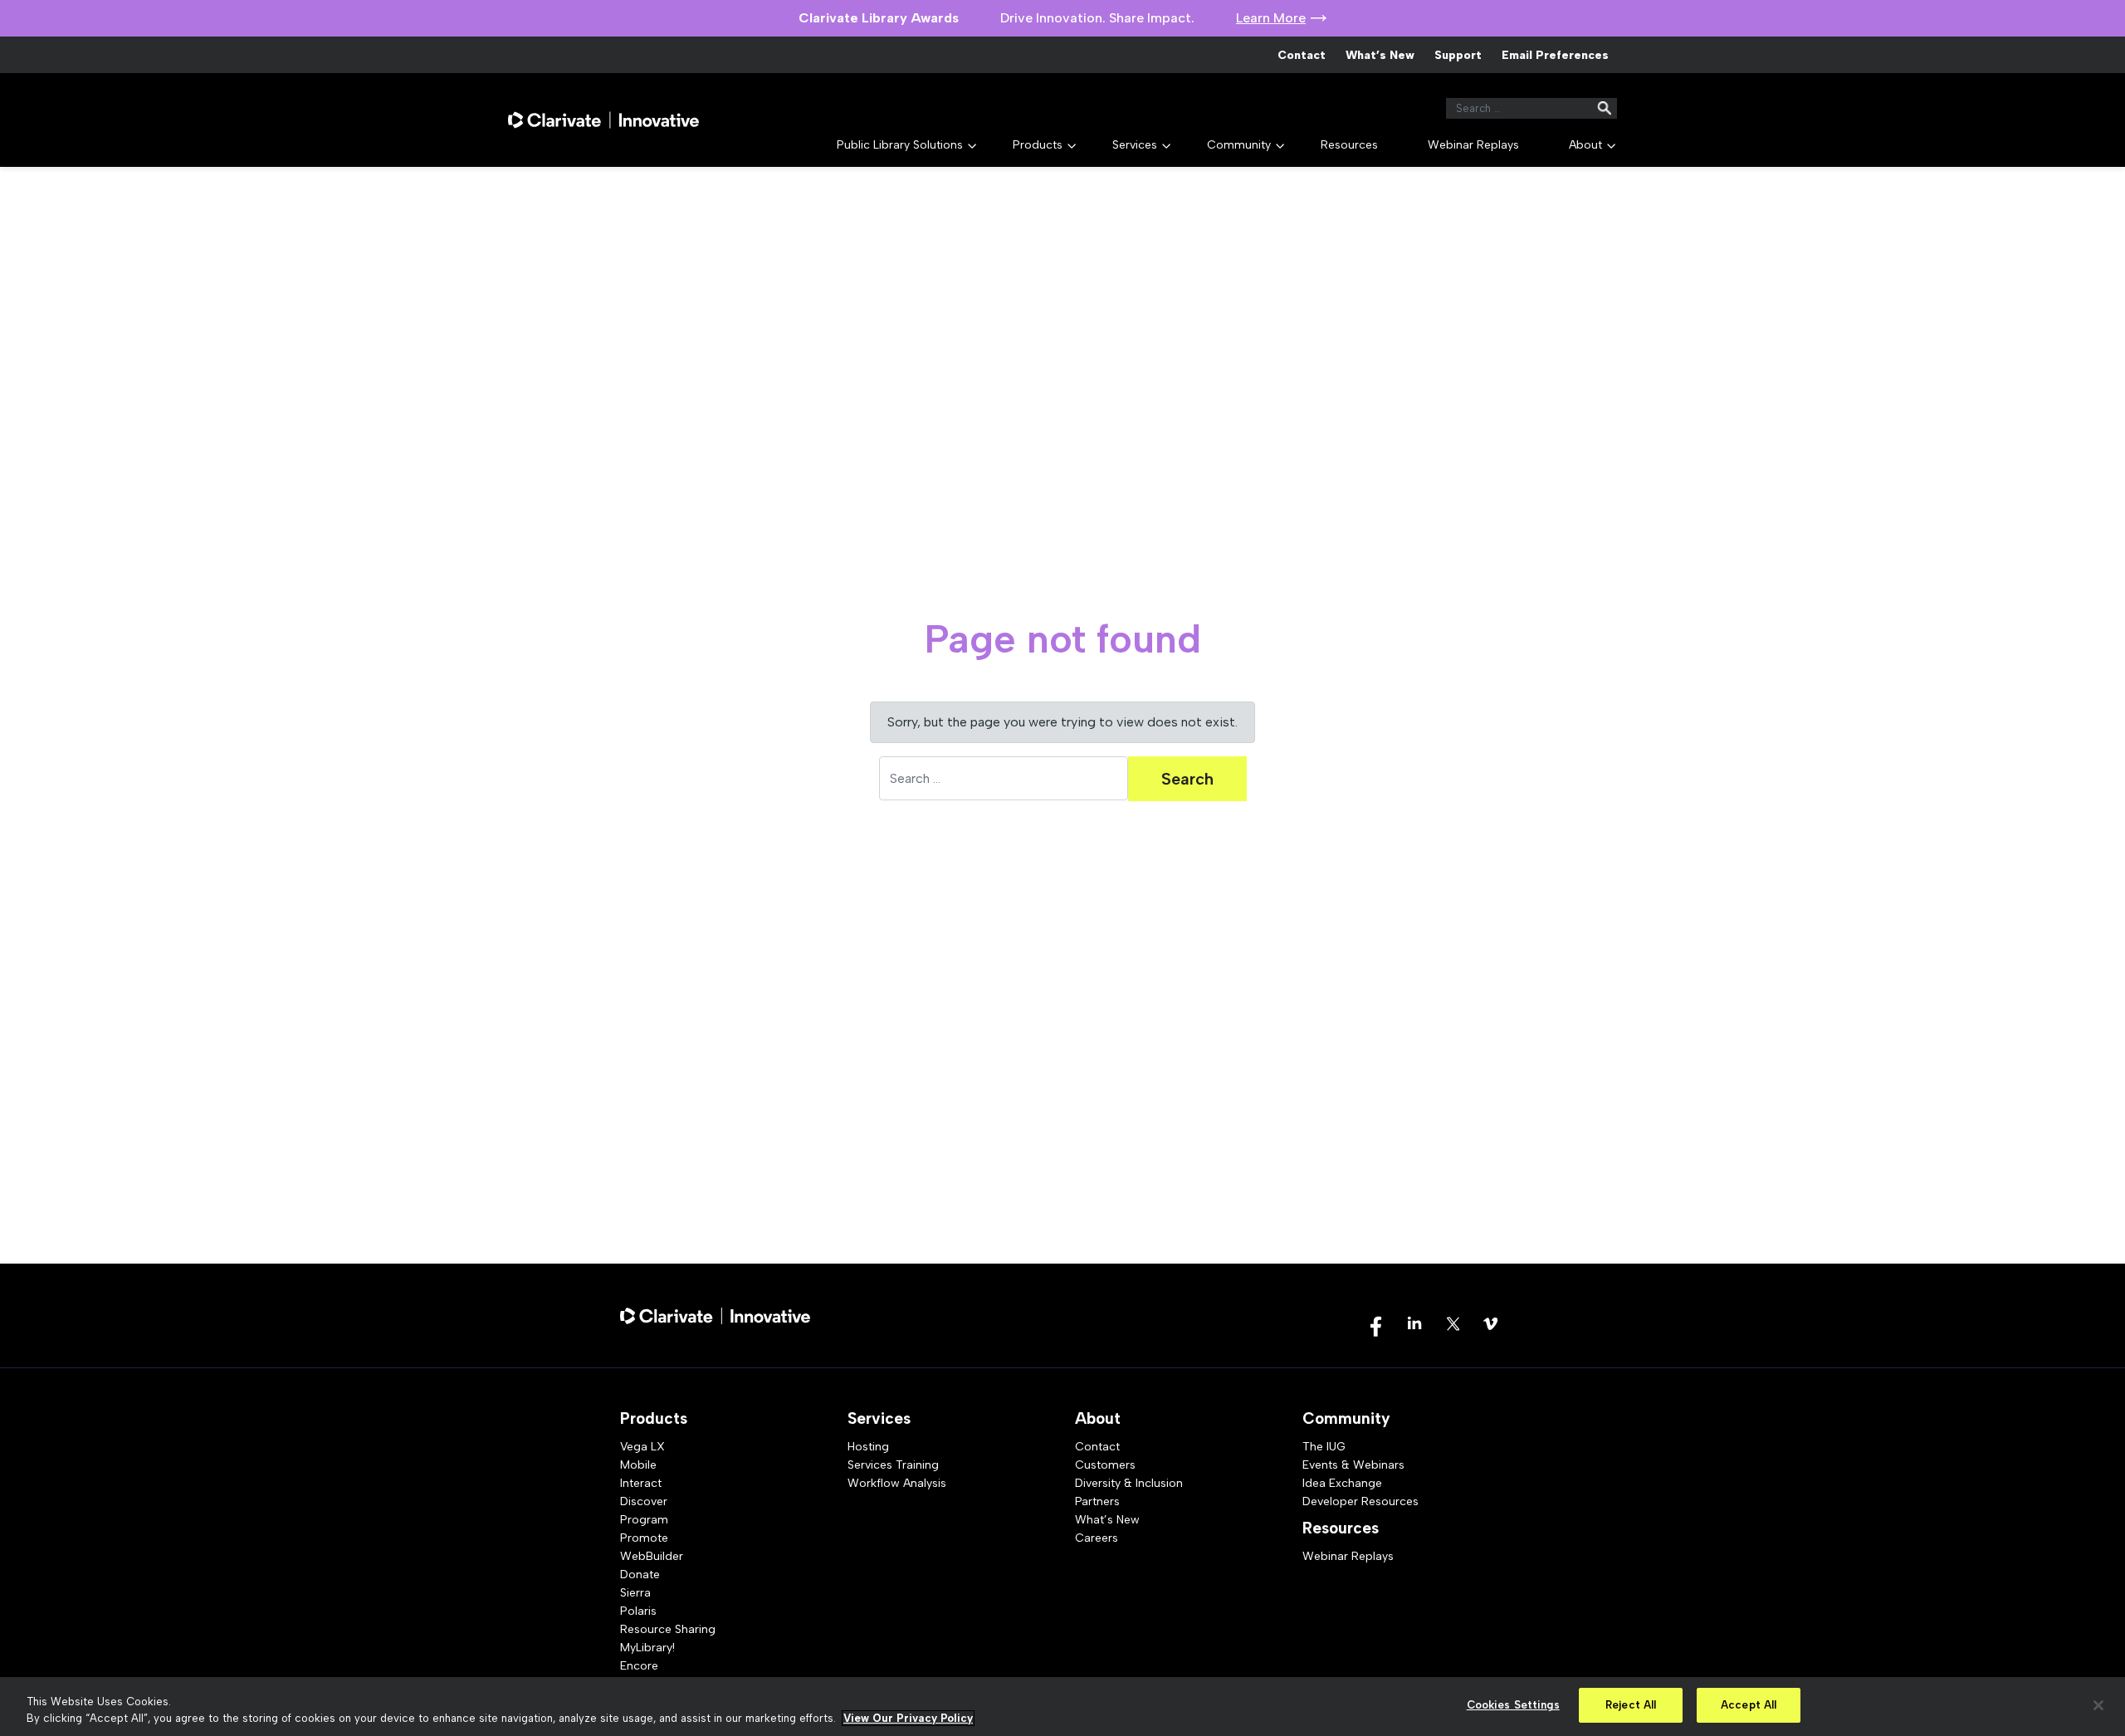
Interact (641, 1483)
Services (1135, 145)
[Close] (2098, 1705)
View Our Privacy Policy (908, 1718)
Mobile (638, 1465)
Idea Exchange (1342, 1483)
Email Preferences (1555, 55)
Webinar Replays (1473, 145)
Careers (1097, 1538)
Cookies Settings (1513, 1705)
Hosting (868, 1447)
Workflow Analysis (897, 1483)
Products (1038, 145)
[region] (1062, 1707)
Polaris (638, 1611)
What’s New (1380, 55)
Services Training (893, 1465)
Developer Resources (1360, 1501)
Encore (639, 1666)
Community (1239, 145)
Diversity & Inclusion (1129, 1483)
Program (644, 1520)
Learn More (1271, 18)
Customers (1105, 1465)
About (1585, 145)
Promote (644, 1538)
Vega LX (642, 1447)
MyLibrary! (647, 1648)
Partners (1097, 1501)
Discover (644, 1501)
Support (1458, 55)
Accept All (1749, 1705)
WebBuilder (652, 1556)
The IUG (1324, 1447)
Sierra (635, 1593)
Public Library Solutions (900, 145)
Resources (1349, 145)
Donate (640, 1575)
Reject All (1631, 1705)
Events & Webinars (1353, 1465)
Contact (1302, 55)
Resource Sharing (668, 1629)
